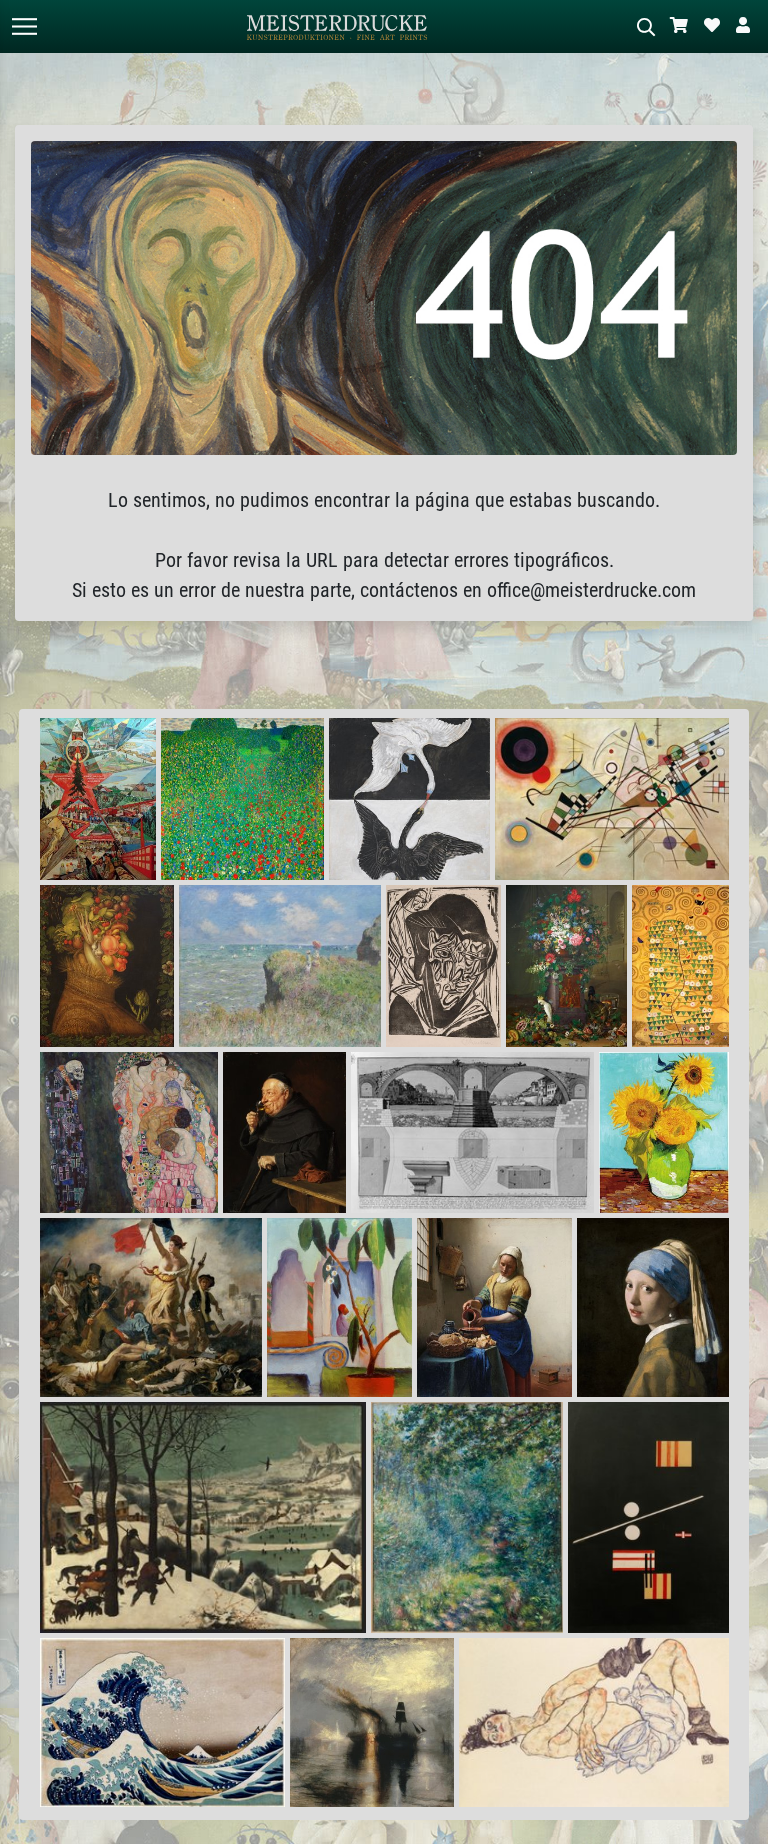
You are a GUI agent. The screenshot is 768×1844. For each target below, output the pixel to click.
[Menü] (24, 26)
